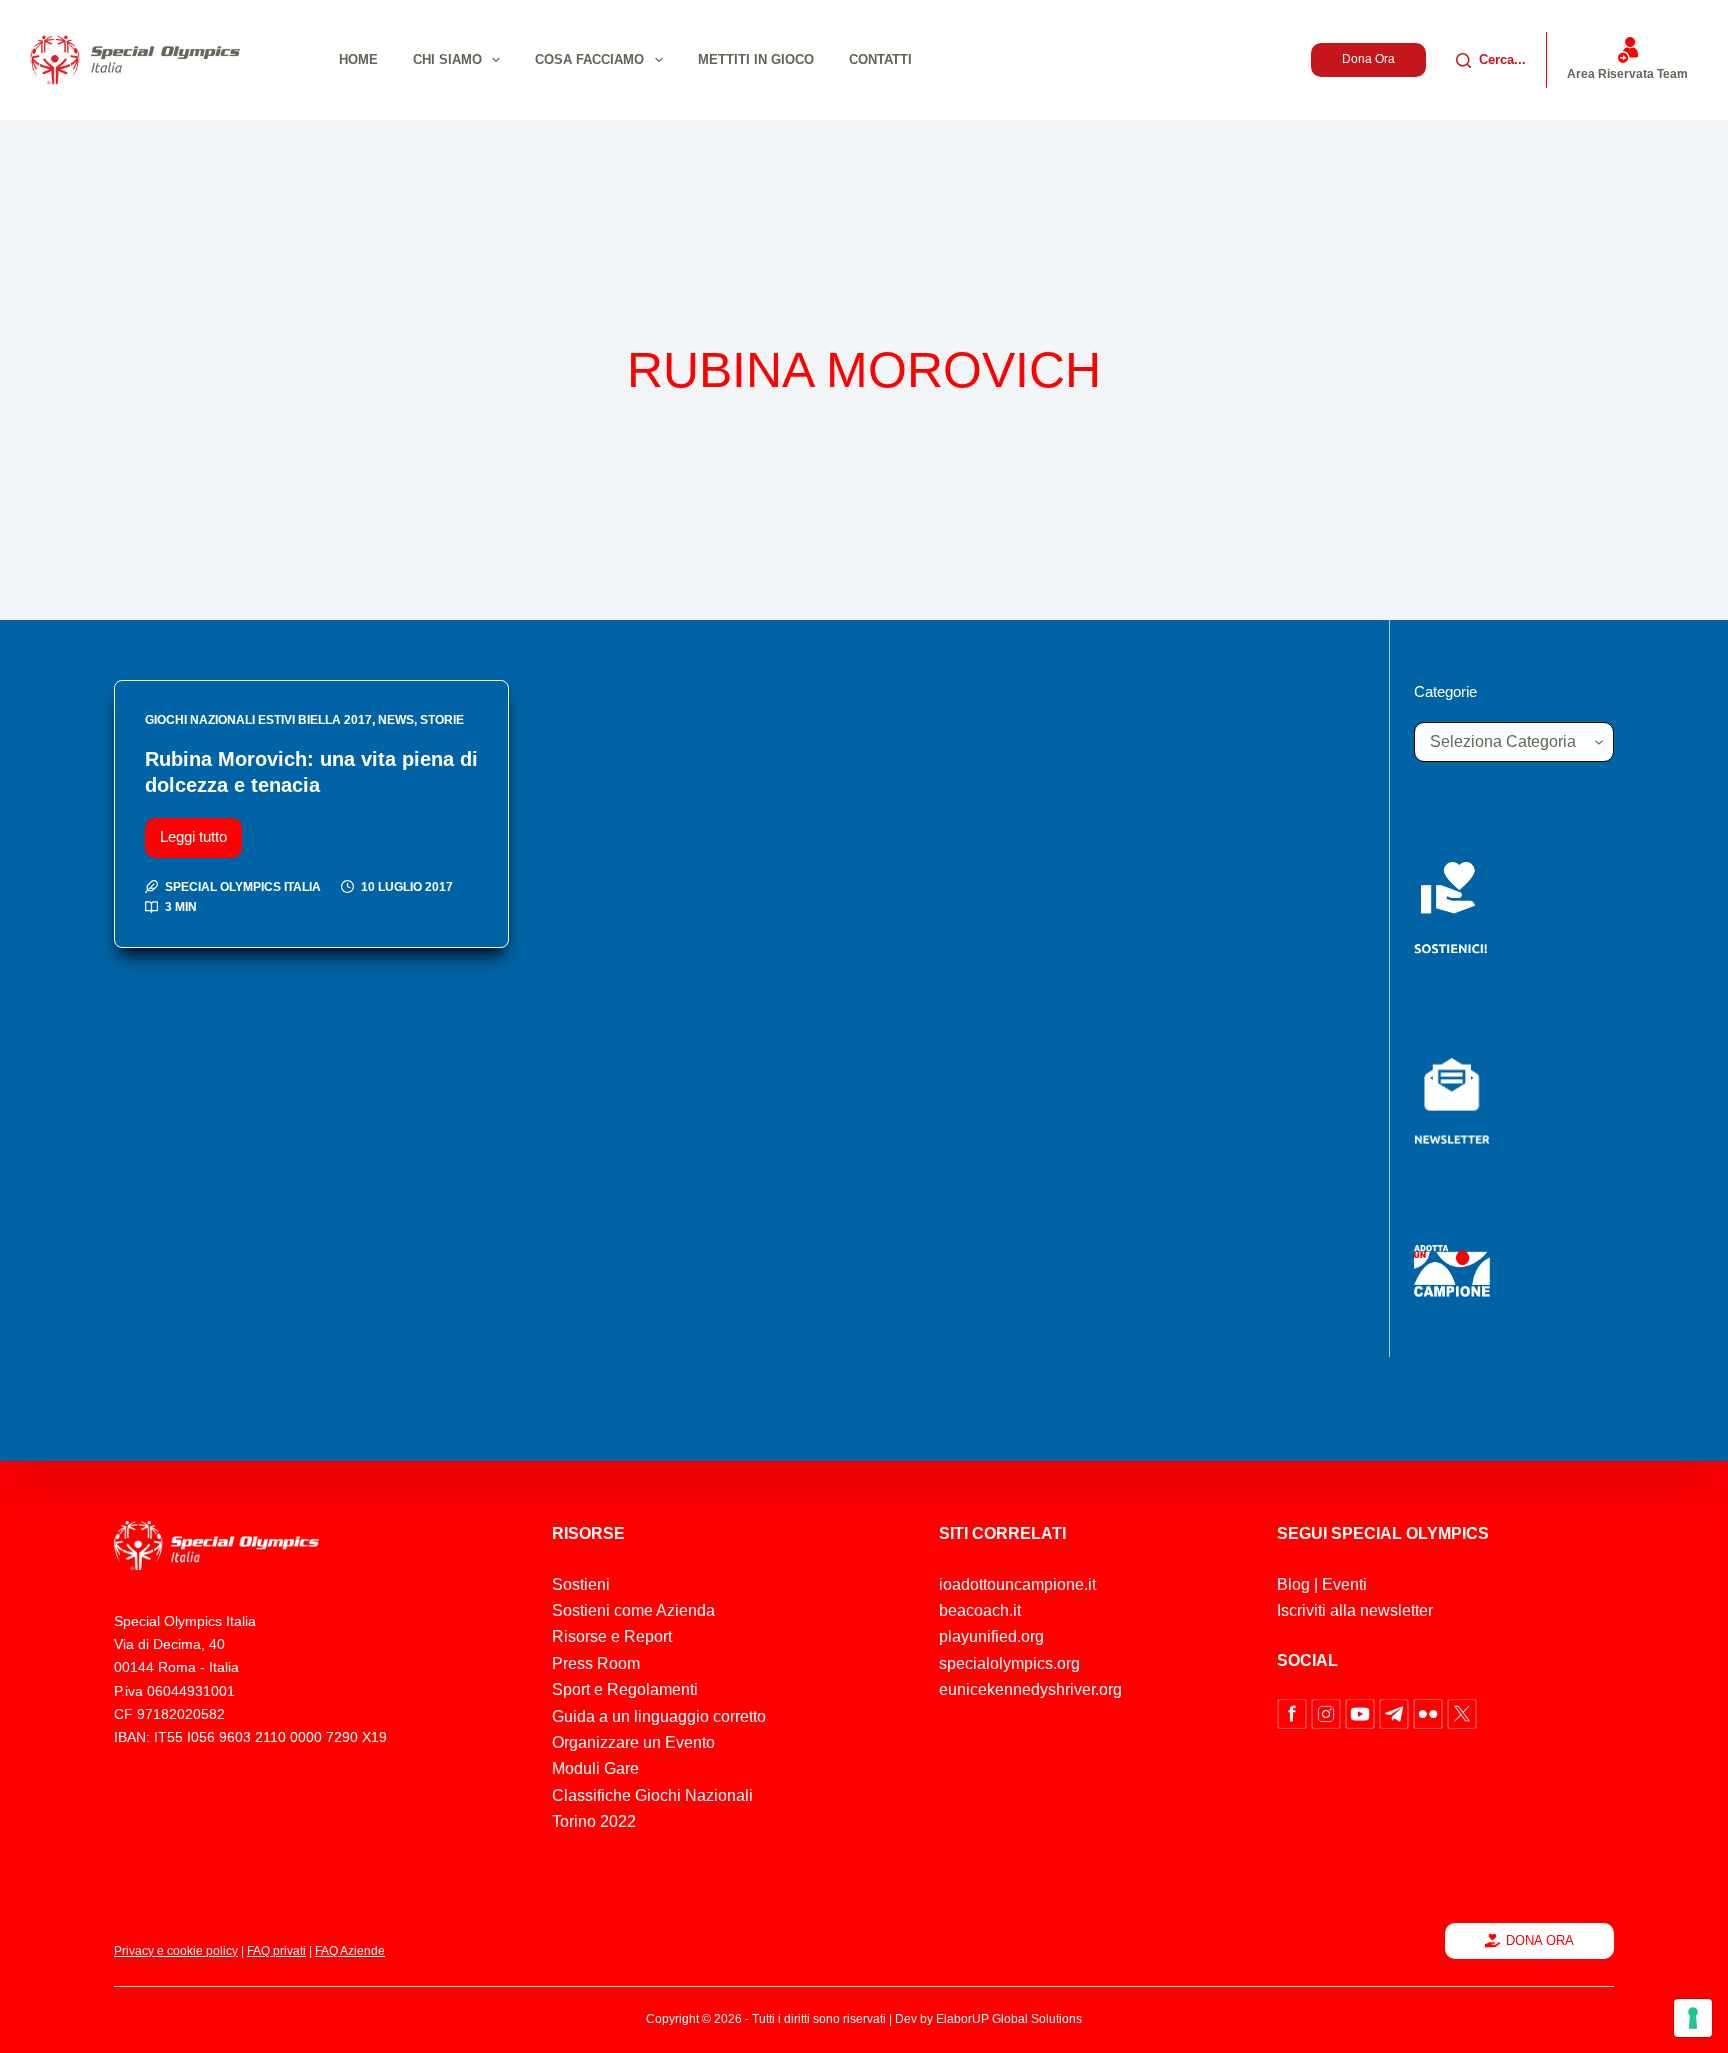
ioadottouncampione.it (1017, 1584)
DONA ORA (1540, 1940)
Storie (442, 720)
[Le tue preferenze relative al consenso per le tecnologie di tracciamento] (1693, 2018)
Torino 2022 (594, 1821)
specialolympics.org (1009, 1663)
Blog (1293, 1584)
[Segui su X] (1462, 1712)
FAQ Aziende (350, 1951)
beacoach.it (980, 1610)
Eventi (1344, 1584)
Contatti (880, 59)
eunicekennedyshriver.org (1030, 1689)
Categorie (1445, 691)
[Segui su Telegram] (1396, 1712)
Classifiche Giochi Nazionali (652, 1795)
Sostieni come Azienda (633, 1610)
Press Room (596, 1663)
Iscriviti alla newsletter (1355, 1610)
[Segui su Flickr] (1430, 1712)
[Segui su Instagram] (1328, 1712)
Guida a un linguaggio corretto (659, 1716)
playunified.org (991, 1636)
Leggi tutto (201, 832)
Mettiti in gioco (756, 59)
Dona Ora (1368, 59)
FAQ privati (276, 1951)
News (396, 720)
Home (358, 59)
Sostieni (581, 1584)
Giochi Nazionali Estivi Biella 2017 (258, 720)
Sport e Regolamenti (625, 1689)
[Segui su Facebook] (1294, 1712)
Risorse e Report (612, 1636)
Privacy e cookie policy (176, 1951)
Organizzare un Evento (633, 1742)
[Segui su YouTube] (1362, 1712)
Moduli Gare (595, 1768)
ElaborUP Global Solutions (1009, 2019)
